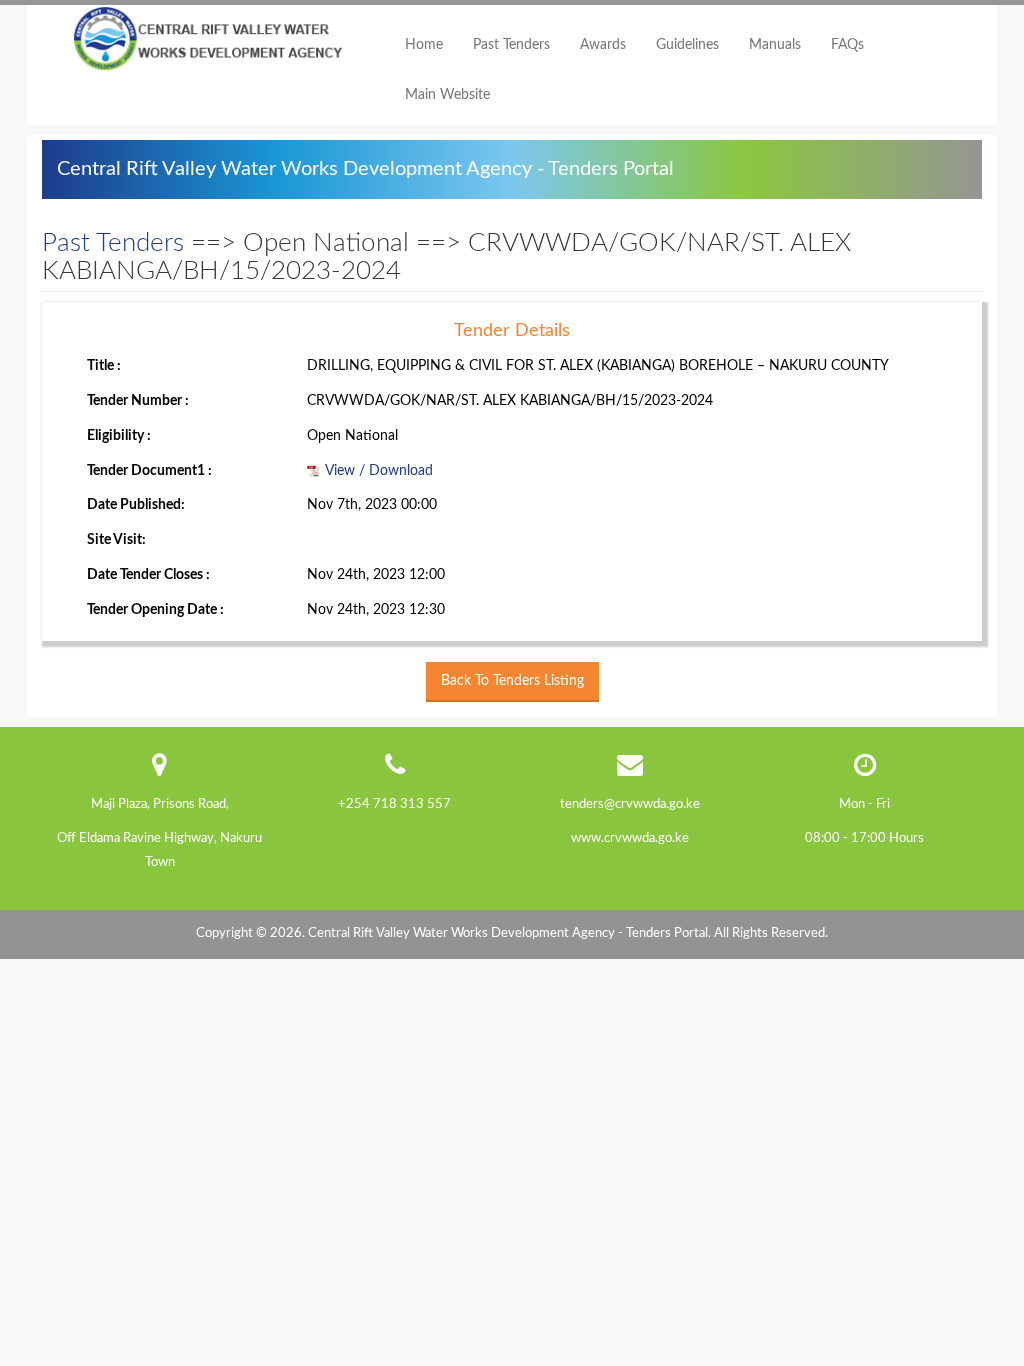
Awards (603, 45)
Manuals (775, 45)
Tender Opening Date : (155, 610)
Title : (104, 366)
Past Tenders (511, 45)
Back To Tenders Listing (512, 681)
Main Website (447, 95)
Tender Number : (138, 401)
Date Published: (136, 505)
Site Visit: (116, 540)
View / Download (377, 471)
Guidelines (687, 45)
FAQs (847, 45)
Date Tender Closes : (148, 575)
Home (424, 45)
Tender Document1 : (149, 471)
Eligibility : (119, 436)
